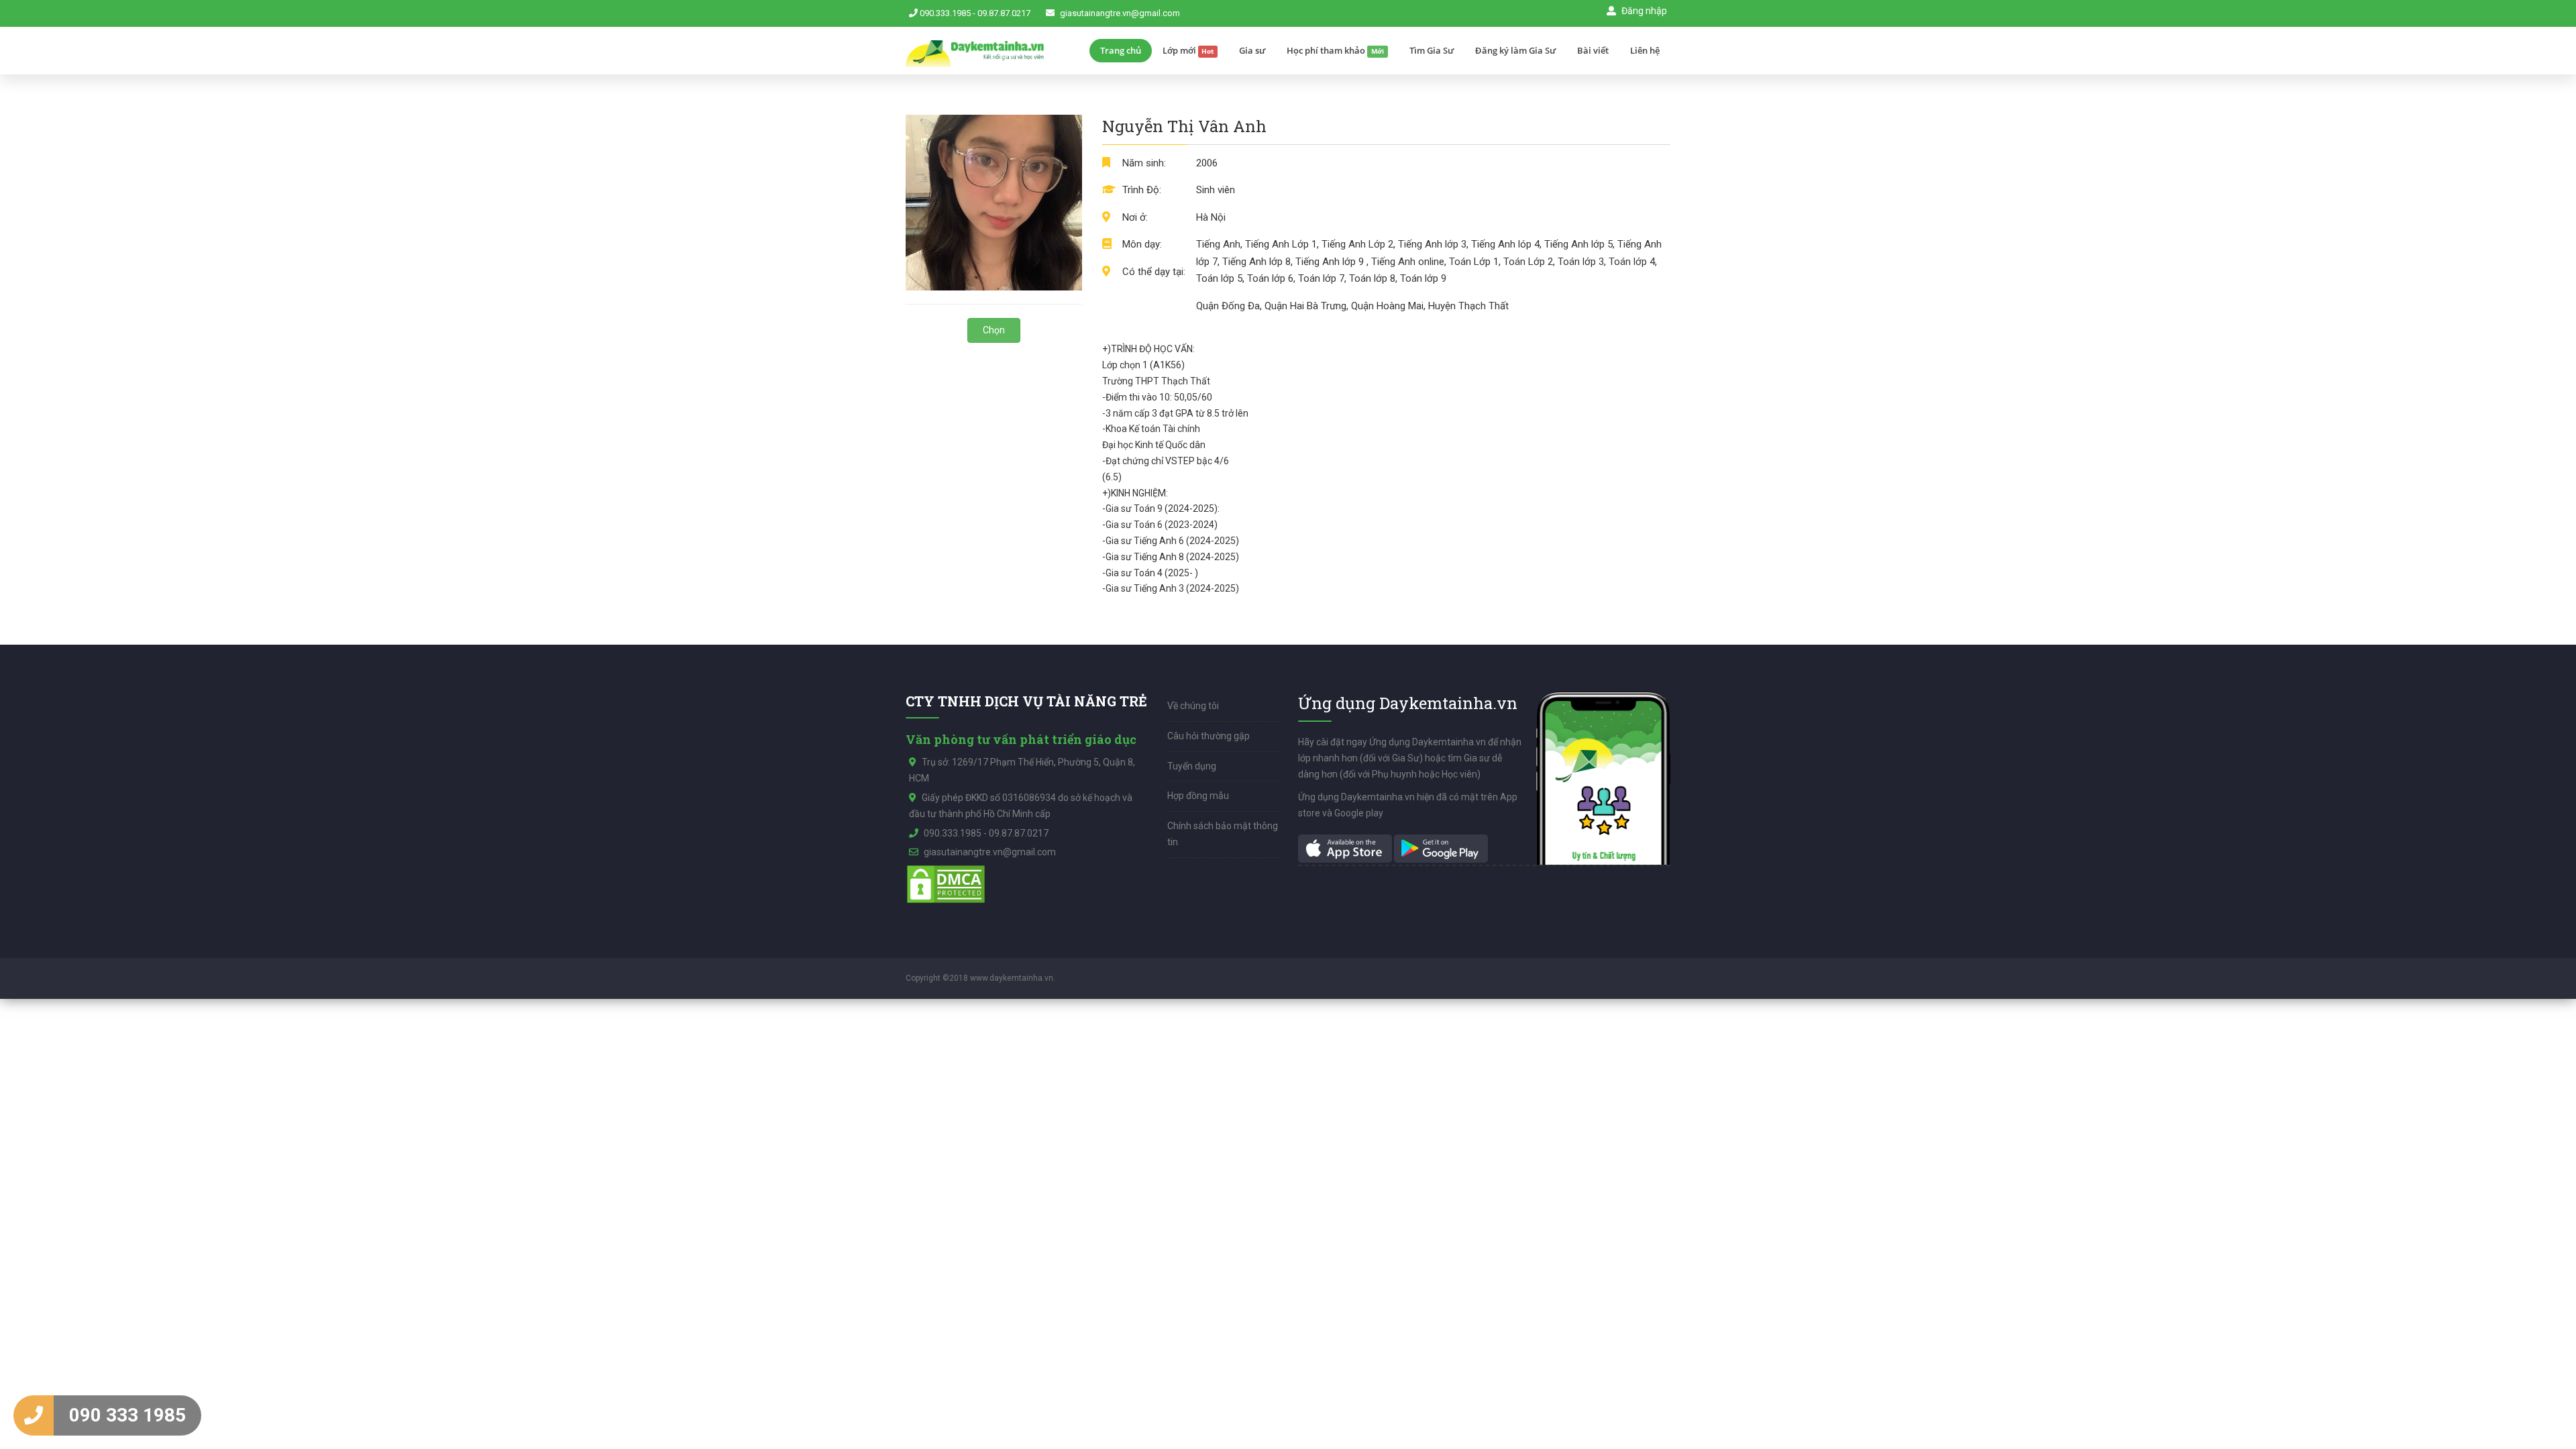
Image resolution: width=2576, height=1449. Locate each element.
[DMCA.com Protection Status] (946, 883)
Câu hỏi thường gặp (1209, 736)
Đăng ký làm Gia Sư (1515, 50)
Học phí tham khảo (1335, 50)
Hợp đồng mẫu (1198, 796)
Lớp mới (1188, 50)
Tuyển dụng (1192, 766)
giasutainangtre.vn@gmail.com (1120, 13)
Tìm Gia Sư (1432, 50)
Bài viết (1593, 50)
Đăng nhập (1643, 11)
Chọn (994, 330)
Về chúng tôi (1193, 706)
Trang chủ (1121, 50)
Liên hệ (1645, 50)
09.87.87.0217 (1004, 13)
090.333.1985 (945, 13)
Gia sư (1252, 50)
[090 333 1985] (34, 1415)
